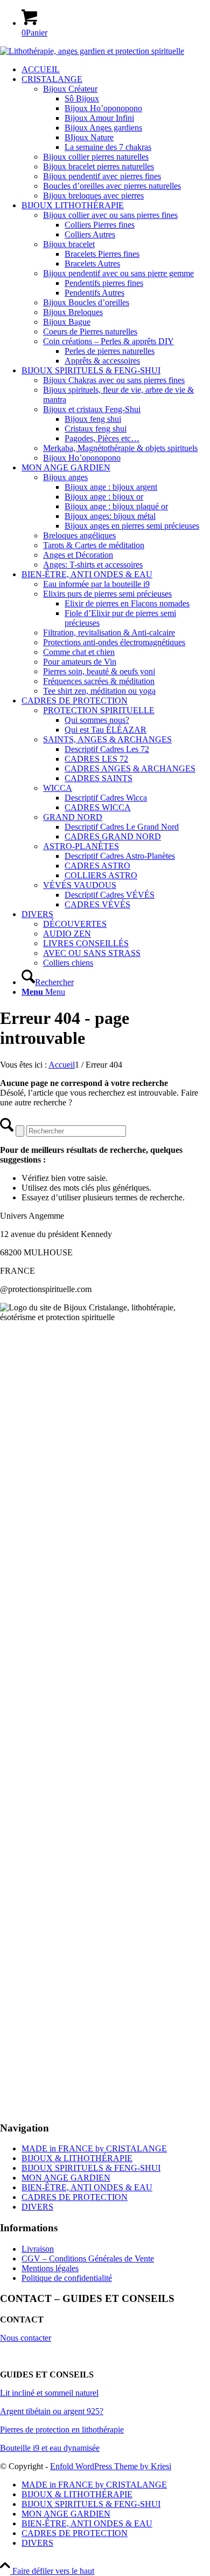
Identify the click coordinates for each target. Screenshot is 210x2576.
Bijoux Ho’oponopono (82, 458)
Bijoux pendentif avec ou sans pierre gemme (118, 273)
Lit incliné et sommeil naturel (49, 2393)
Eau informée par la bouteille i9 (96, 584)
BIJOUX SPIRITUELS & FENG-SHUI (91, 2168)
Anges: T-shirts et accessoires (93, 565)
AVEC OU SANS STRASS (92, 953)
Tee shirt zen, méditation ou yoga (99, 691)
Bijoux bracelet (69, 244)
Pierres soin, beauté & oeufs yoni (99, 671)
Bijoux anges (65, 477)
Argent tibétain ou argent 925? (52, 2411)
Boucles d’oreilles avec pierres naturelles (112, 186)
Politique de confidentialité (67, 2278)
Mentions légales (50, 2268)
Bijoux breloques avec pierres (93, 196)
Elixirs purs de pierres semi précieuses (107, 594)
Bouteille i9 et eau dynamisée (50, 2448)
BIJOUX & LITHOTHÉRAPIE (77, 2158)
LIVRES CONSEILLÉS (86, 943)
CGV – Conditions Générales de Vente (88, 2259)
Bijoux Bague (67, 322)
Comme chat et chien (79, 652)
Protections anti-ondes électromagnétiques (114, 642)
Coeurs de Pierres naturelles (90, 332)
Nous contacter (26, 2338)
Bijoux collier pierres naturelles (96, 157)
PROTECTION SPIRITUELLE (99, 710)
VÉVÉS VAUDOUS (80, 885)
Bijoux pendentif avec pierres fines (102, 176)
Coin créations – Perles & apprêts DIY (108, 341)
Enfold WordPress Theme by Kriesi (111, 2466)
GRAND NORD (73, 817)
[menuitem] (116, 70)
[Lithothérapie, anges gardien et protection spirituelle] (92, 51)
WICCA (58, 788)
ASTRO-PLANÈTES (81, 846)
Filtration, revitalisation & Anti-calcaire (109, 633)
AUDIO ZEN (67, 934)
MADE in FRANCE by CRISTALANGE (94, 2148)
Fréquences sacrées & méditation (99, 681)
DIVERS (37, 2207)
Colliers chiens (68, 963)
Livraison (38, 2249)
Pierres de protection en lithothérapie (62, 2430)
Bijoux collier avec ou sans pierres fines (110, 215)
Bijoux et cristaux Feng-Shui (92, 409)
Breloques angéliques (79, 535)
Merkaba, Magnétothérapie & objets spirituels (120, 448)
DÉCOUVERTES (75, 924)
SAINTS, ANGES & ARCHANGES (107, 739)
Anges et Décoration (78, 555)
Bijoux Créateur (70, 89)
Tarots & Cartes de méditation (94, 545)
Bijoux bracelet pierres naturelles (99, 166)
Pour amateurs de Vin (80, 662)
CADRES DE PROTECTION (75, 2197)
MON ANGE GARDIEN (66, 2178)
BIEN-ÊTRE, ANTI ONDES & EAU (87, 2187)
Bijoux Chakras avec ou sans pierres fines (114, 380)
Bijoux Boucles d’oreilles (86, 302)
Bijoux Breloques (73, 312)
